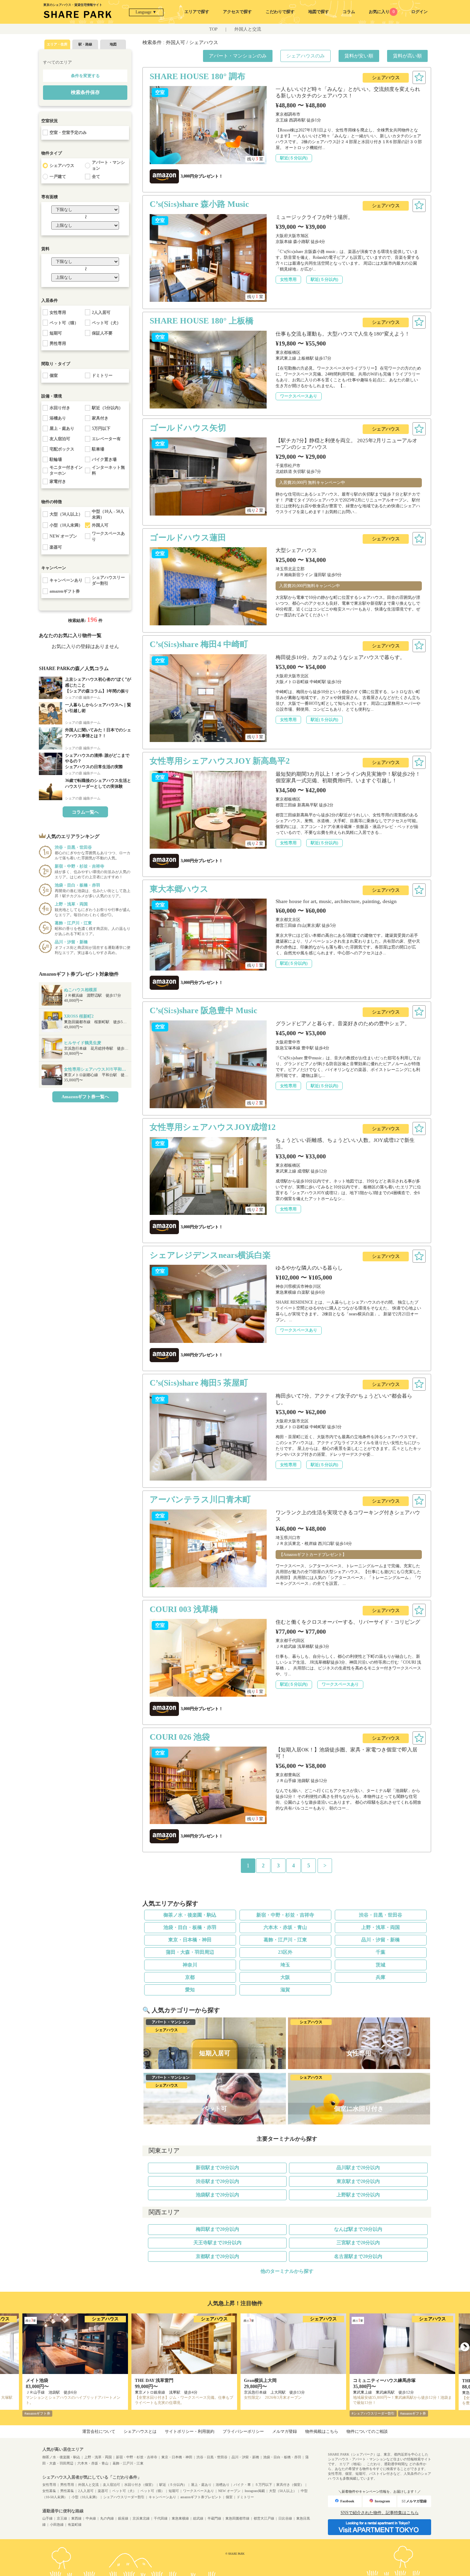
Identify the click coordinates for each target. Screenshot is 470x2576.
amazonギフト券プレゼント (201, 2497)
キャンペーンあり (162, 2497)
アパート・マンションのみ (238, 56)
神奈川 (190, 1965)
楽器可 (103, 2491)
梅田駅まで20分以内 (217, 2229)
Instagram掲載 (255, 2491)
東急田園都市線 (237, 2518)
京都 (190, 1977)
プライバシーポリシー (243, 2431)
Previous (5, 2347)
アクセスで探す (237, 12)
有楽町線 (75, 2525)
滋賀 (285, 1990)
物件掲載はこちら (322, 2431)
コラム (349, 12)
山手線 (47, 2518)
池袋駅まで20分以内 (217, 2195)
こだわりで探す (280, 12)
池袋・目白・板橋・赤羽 (190, 1927)
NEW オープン (229, 2491)
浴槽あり (223, 2485)
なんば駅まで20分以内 (358, 2229)
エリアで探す (197, 12)
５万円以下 (264, 2485)
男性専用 (67, 2485)
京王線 (62, 2518)
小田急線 (57, 2525)
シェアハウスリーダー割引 (124, 2497)
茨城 (381, 1965)
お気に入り (382, 12)
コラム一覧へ (85, 812)
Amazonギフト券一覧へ (85, 1097)
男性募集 (67, 2491)
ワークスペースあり (199, 2491)
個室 (229, 2497)
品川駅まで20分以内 (358, 2168)
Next (465, 2347)
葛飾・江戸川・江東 (285, 1940)
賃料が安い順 (359, 56)
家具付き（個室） (290, 2485)
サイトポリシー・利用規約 (190, 2431)
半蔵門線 (214, 2518)
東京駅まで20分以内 (358, 2181)
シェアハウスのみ (306, 56)
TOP (213, 29)
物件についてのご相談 (367, 2431)
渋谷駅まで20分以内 (217, 2181)
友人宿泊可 (111, 2485)
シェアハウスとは (140, 2431)
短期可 (174, 2491)
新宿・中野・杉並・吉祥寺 (285, 1915)
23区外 (285, 1952)
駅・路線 (85, 44)
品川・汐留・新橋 (381, 1940)
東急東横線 (180, 2518)
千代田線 (161, 2518)
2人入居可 (86, 2491)
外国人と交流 (248, 29)
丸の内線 (107, 2518)
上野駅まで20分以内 (358, 2195)
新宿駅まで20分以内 (217, 2168)
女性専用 (49, 2485)
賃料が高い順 (407, 56)
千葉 (381, 1952)
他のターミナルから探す (287, 2271)
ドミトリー (245, 2497)
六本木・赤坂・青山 (285, 1927)
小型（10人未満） (85, 2497)
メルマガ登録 (285, 2431)
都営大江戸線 (264, 2518)
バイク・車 (242, 2485)
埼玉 (285, 1965)
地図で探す (319, 12)
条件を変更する (85, 76)
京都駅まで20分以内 (217, 2256)
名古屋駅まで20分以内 (358, 2256)
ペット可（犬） (124, 2491)
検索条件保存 (85, 92)
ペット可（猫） (152, 2491)
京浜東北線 (141, 2518)
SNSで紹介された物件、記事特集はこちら (380, 2513)
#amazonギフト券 (37, 2413)
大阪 (285, 1977)
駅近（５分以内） (173, 2485)
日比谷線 (285, 2518)
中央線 (91, 2518)
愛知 (190, 1990)
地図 (113, 44)
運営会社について (99, 2431)
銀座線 (123, 2518)
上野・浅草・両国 (381, 1927)
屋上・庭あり (201, 2485)
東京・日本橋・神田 (190, 1940)
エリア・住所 (57, 44)
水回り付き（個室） (140, 2485)
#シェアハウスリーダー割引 (373, 2413)
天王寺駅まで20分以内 (217, 2243)
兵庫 (381, 1977)
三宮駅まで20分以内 (358, 2243)
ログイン (419, 12)
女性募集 (49, 2491)
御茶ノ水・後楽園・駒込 (190, 1915)
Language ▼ (146, 12)
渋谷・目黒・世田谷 (381, 1915)
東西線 (76, 2518)
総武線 (198, 2518)
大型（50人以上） (283, 2491)
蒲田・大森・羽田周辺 (190, 1952)
